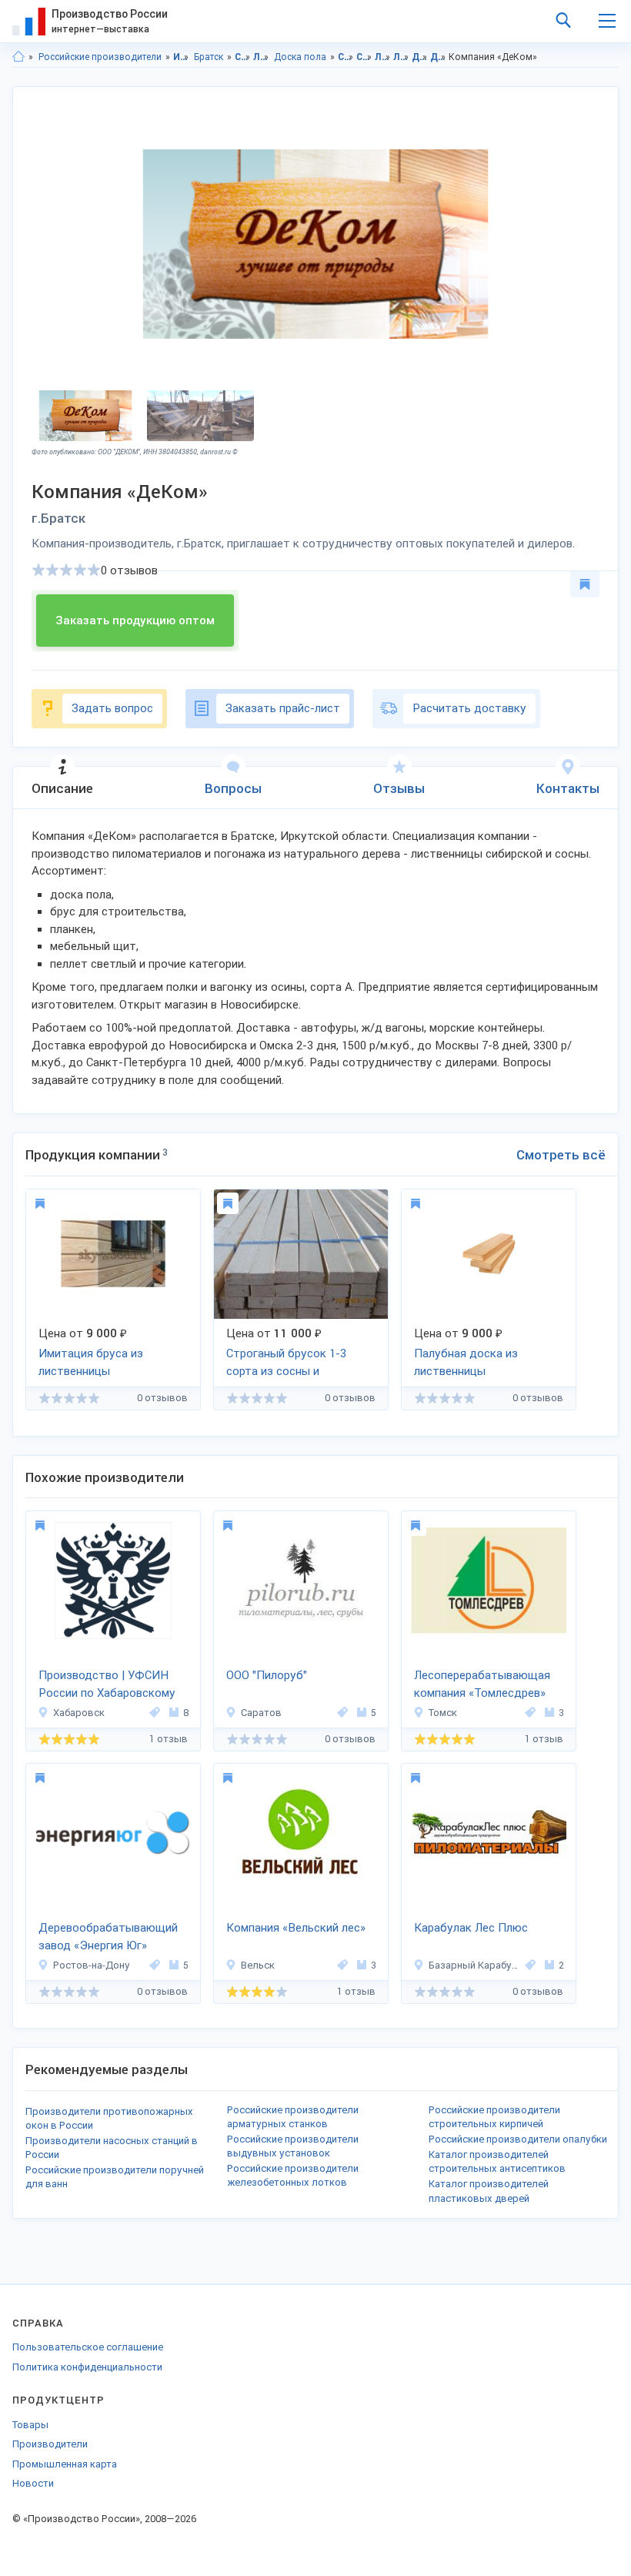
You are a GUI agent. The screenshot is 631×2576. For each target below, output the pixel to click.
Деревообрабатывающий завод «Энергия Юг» (108, 1937)
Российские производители (100, 57)
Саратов (261, 1713)
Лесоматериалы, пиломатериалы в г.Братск (401, 57)
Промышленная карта (65, 2464)
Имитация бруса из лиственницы (91, 1362)
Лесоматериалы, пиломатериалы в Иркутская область (383, 57)
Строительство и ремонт (243, 57)
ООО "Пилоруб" (267, 1675)
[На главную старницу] (18, 57)
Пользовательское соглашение (88, 2347)
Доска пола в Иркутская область (420, 57)
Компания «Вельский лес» (296, 1928)
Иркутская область (181, 57)
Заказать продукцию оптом (135, 621)
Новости (33, 2483)
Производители (50, 2444)
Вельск (258, 1965)
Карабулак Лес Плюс (471, 1928)
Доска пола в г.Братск (438, 57)
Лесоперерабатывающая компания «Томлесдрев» (482, 1684)
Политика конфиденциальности (87, 2367)
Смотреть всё (561, 1155)
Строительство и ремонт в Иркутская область (346, 57)
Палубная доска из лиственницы (466, 1362)
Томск (443, 1713)
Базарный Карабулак (474, 1965)
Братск (209, 57)
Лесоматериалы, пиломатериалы (261, 57)
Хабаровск (79, 1713)
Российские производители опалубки (518, 2139)
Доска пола (300, 57)
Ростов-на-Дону (92, 1965)
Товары (30, 2425)
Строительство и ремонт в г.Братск (364, 57)
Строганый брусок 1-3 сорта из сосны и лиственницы (286, 1363)
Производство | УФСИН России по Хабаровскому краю (107, 1685)
